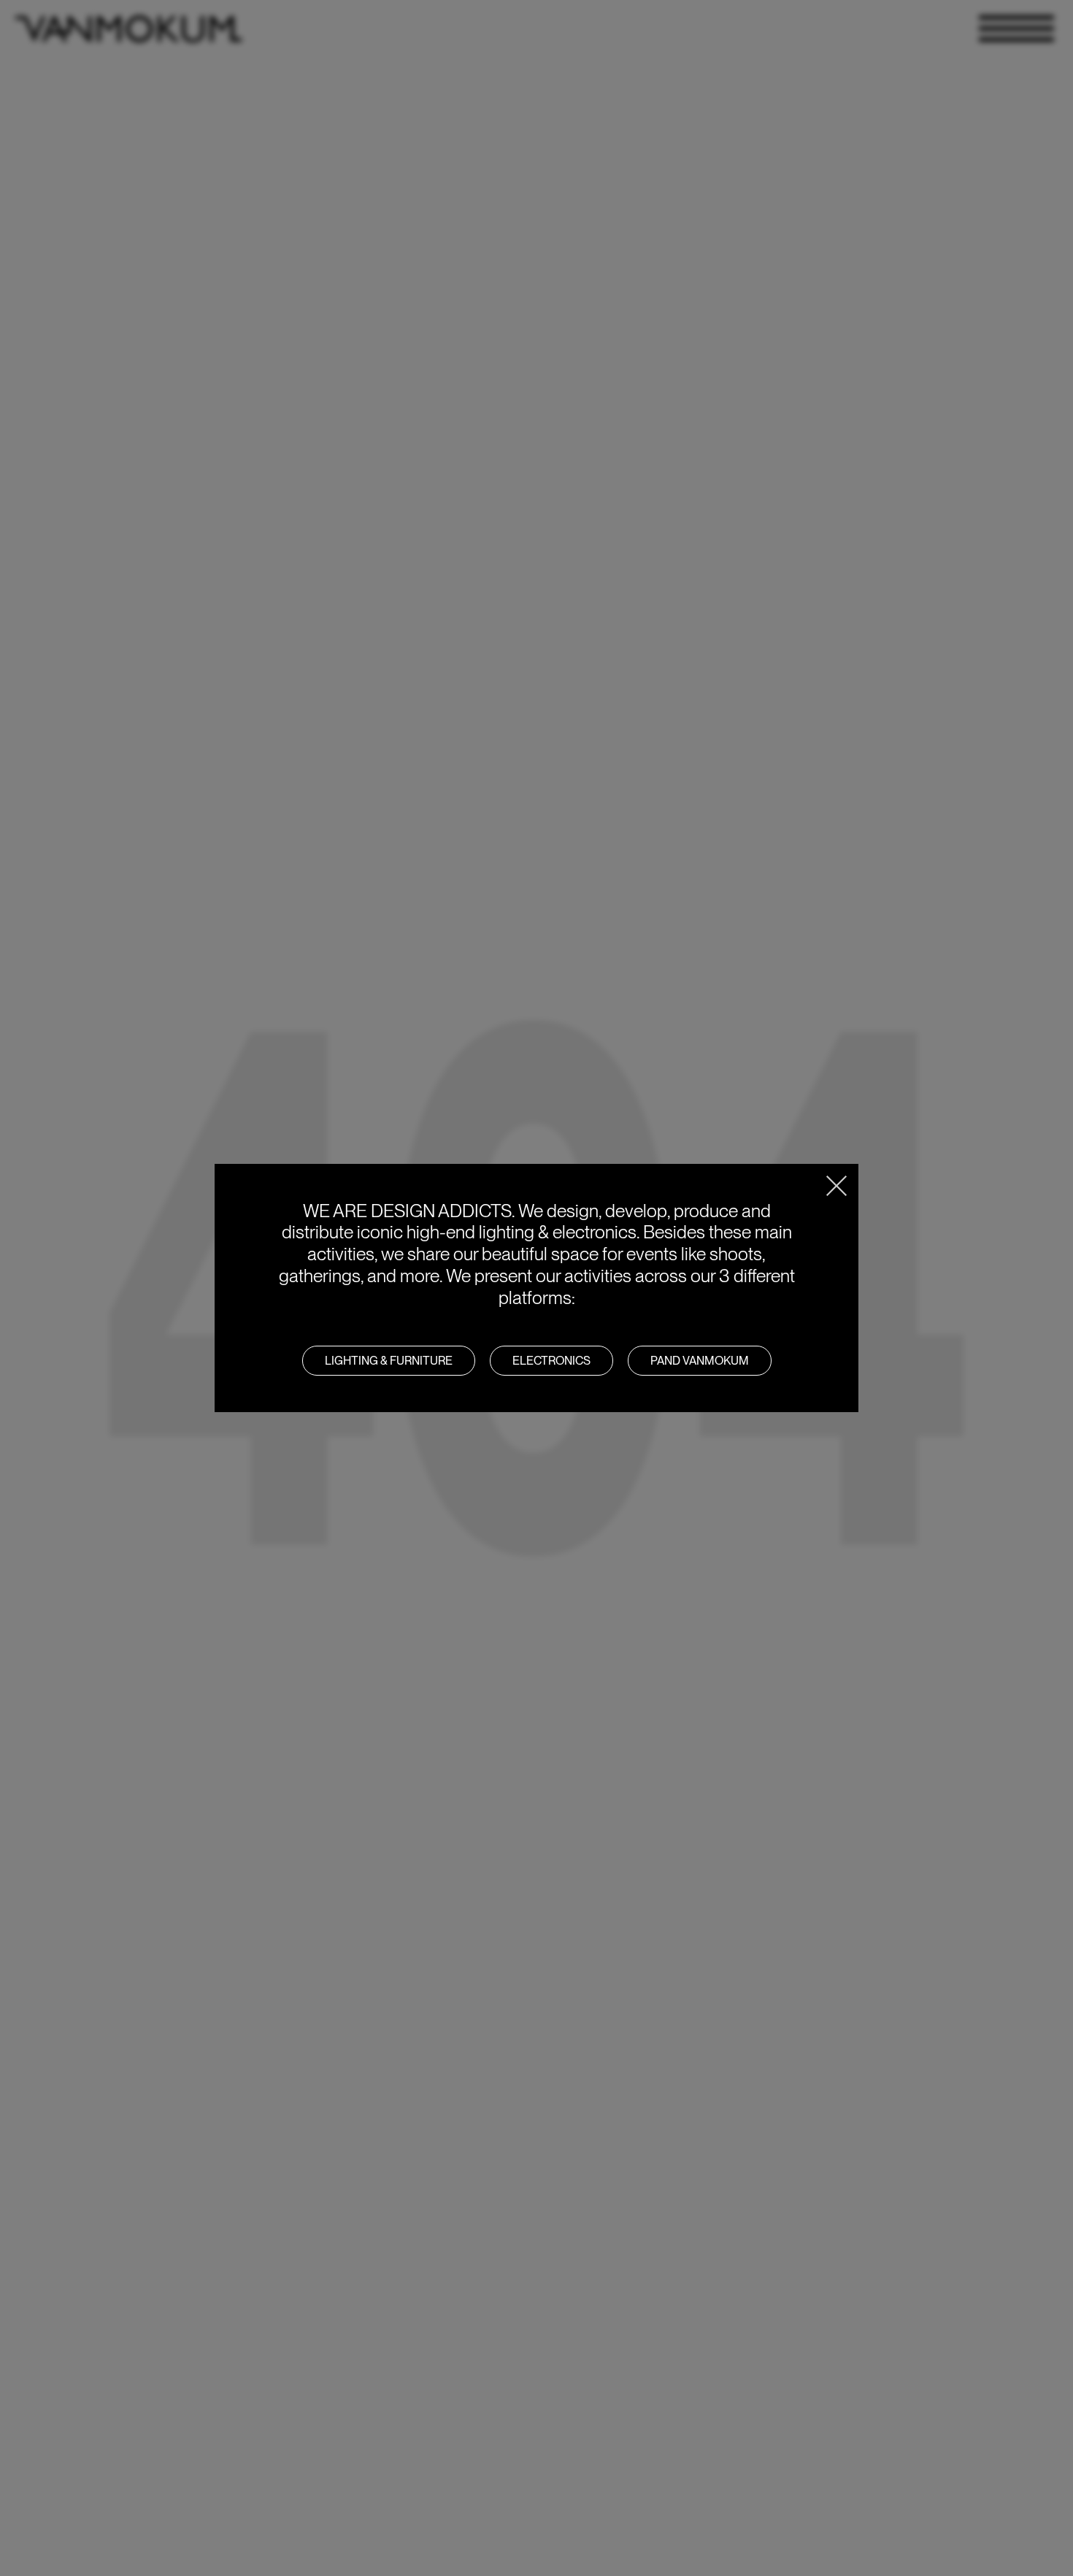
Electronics (551, 1361)
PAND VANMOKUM (700, 1361)
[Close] (837, 1186)
